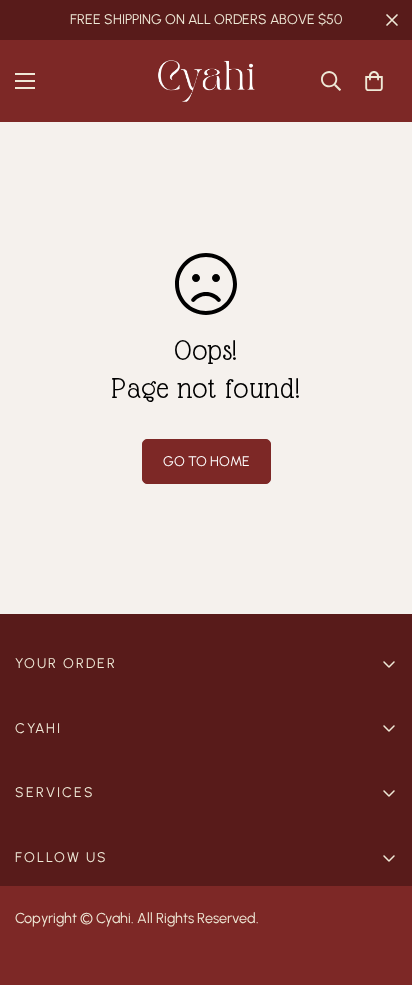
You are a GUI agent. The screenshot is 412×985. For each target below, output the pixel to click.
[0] (374, 81)
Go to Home (206, 461)
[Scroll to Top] (376, 879)
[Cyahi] (206, 81)
